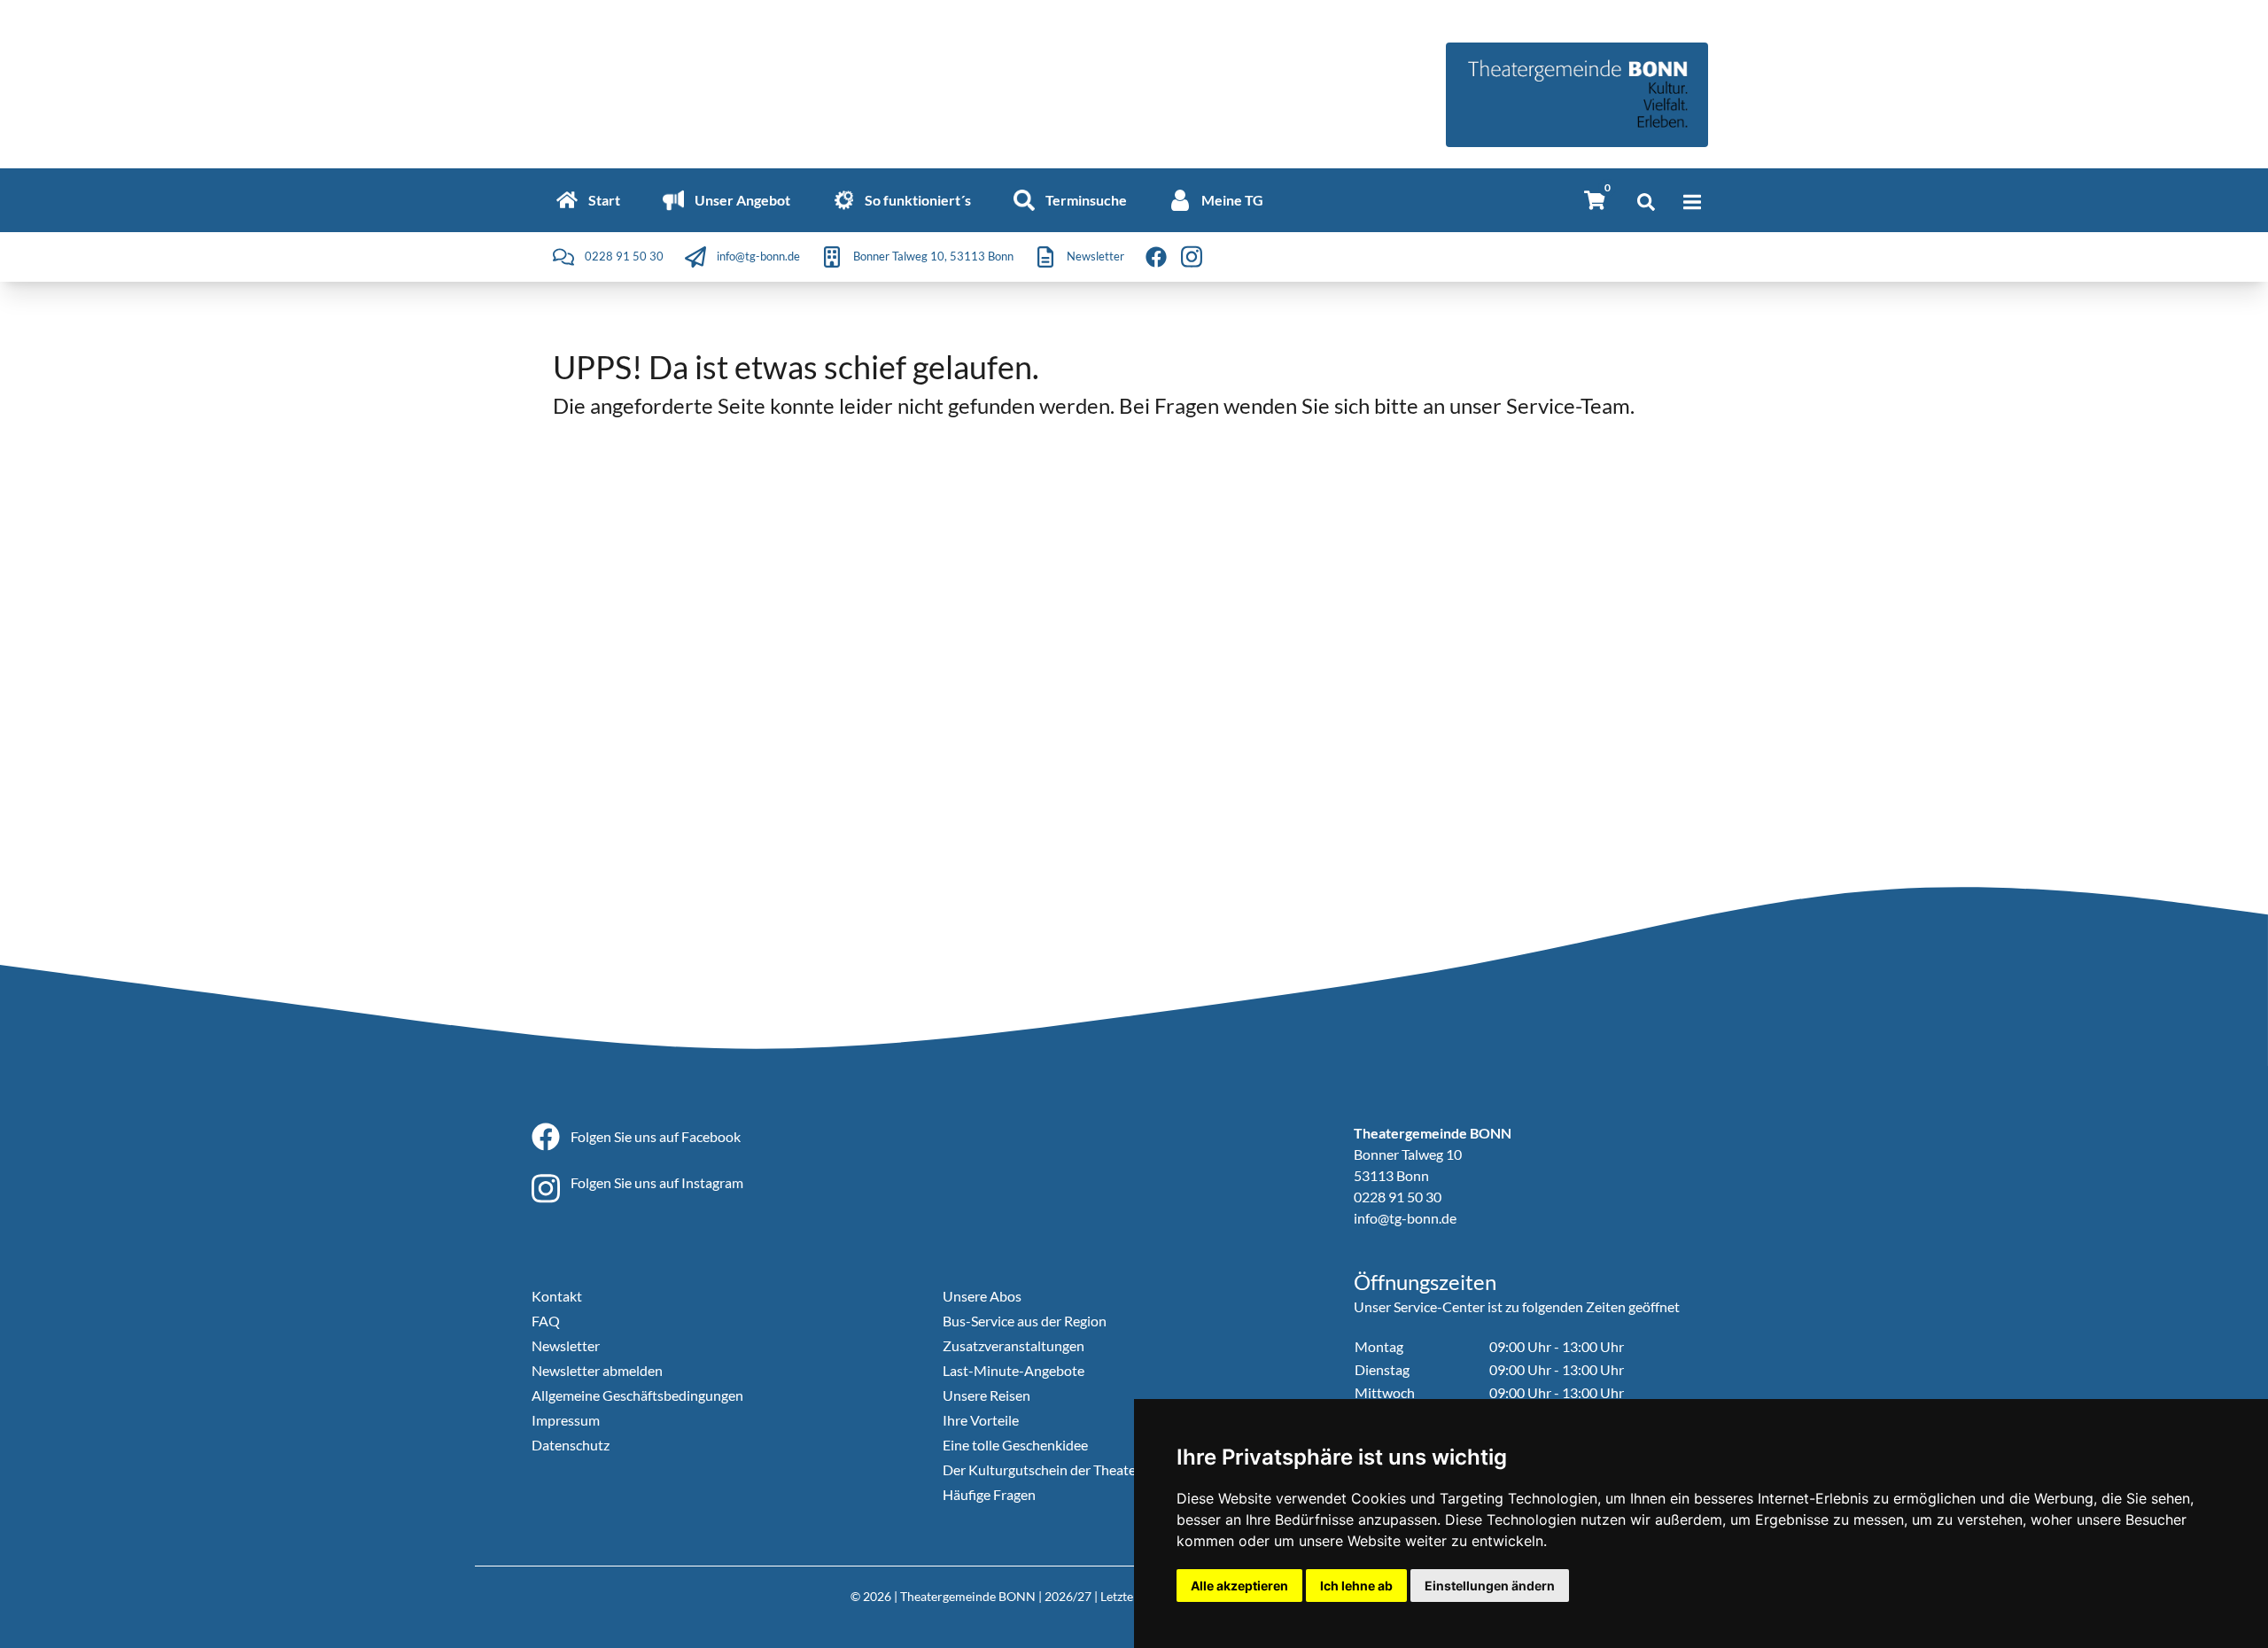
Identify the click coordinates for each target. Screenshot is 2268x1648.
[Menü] (1692, 202)
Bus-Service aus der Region (1025, 1321)
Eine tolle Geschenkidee (1015, 1445)
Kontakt (557, 1296)
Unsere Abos (982, 1296)
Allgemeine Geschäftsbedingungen (637, 1395)
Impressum (566, 1420)
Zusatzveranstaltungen (1014, 1345)
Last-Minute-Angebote (1014, 1370)
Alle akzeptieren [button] (1239, 1586)
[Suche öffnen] (1646, 202)
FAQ (546, 1321)
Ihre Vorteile (981, 1420)
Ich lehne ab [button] (1356, 1586)
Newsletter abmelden (597, 1370)
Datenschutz (571, 1445)
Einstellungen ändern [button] (1490, 1586)
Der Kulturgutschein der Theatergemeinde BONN (1094, 1469)
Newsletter (566, 1345)
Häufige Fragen (989, 1494)
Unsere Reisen (986, 1395)
